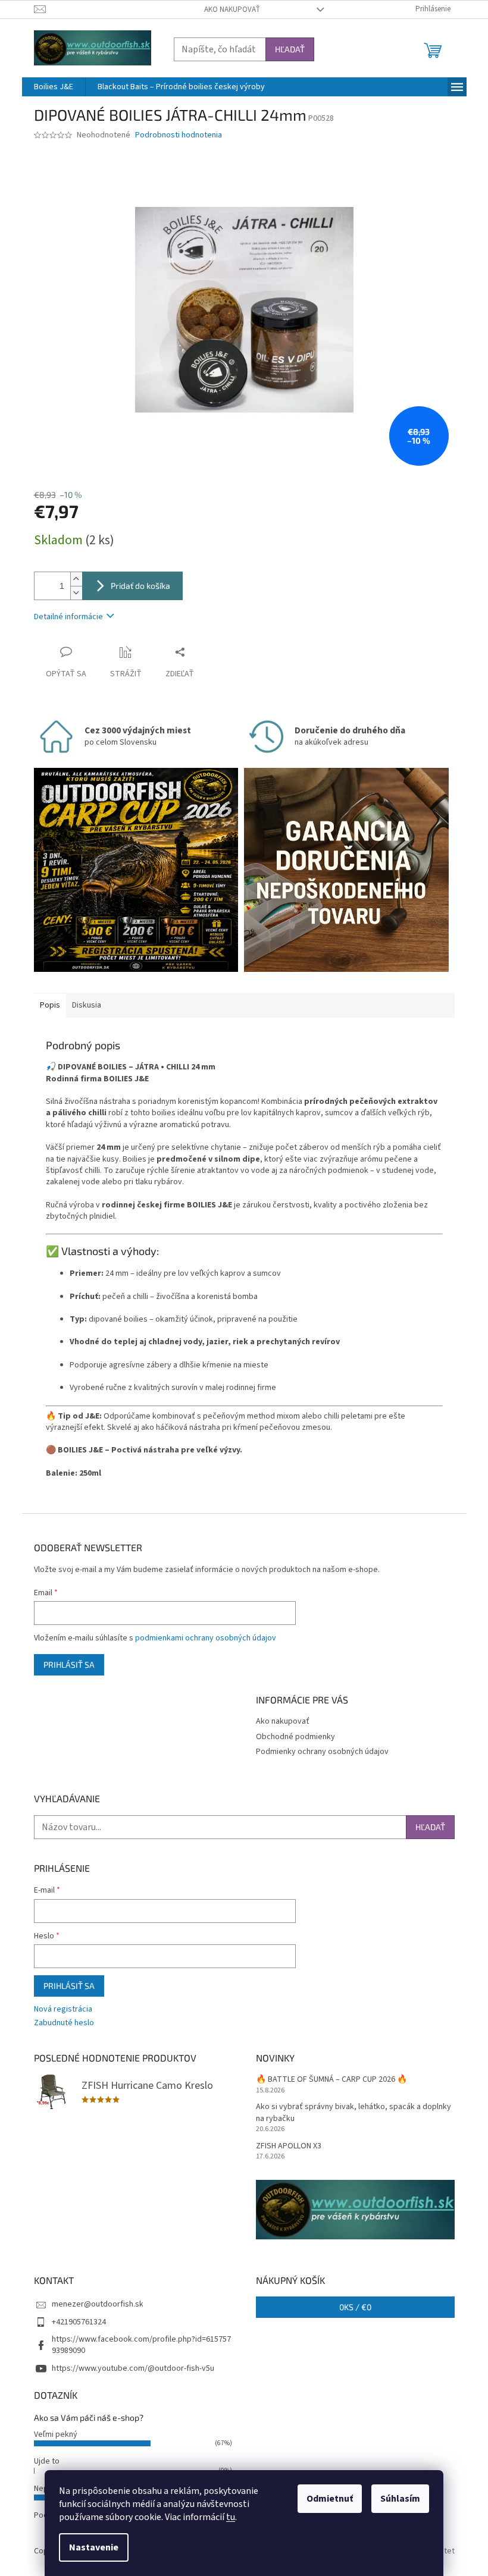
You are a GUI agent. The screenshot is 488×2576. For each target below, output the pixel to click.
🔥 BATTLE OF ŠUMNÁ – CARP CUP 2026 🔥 (331, 2080)
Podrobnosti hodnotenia (179, 135)
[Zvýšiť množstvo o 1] (76, 579)
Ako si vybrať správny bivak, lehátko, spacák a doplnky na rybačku (354, 2113)
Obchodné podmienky (295, 1737)
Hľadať (290, 49)
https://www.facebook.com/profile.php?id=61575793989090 (141, 2345)
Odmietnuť (330, 2499)
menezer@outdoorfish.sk (98, 2304)
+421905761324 (79, 2322)
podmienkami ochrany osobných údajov (206, 1638)
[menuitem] (54, 87)
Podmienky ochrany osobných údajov (322, 1752)
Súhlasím (400, 2499)
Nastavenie (94, 2547)
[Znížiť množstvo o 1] (76, 593)
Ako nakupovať (232, 10)
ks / (355, 2307)
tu (231, 2517)
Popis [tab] (50, 1005)
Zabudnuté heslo (64, 2023)
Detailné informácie (68, 617)
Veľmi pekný (56, 2434)
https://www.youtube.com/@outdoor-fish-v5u (133, 2368)
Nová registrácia (63, 2009)
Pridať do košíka (140, 586)
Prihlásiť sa (69, 1664)
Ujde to (47, 2461)
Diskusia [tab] (87, 1005)
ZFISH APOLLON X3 (289, 2146)
